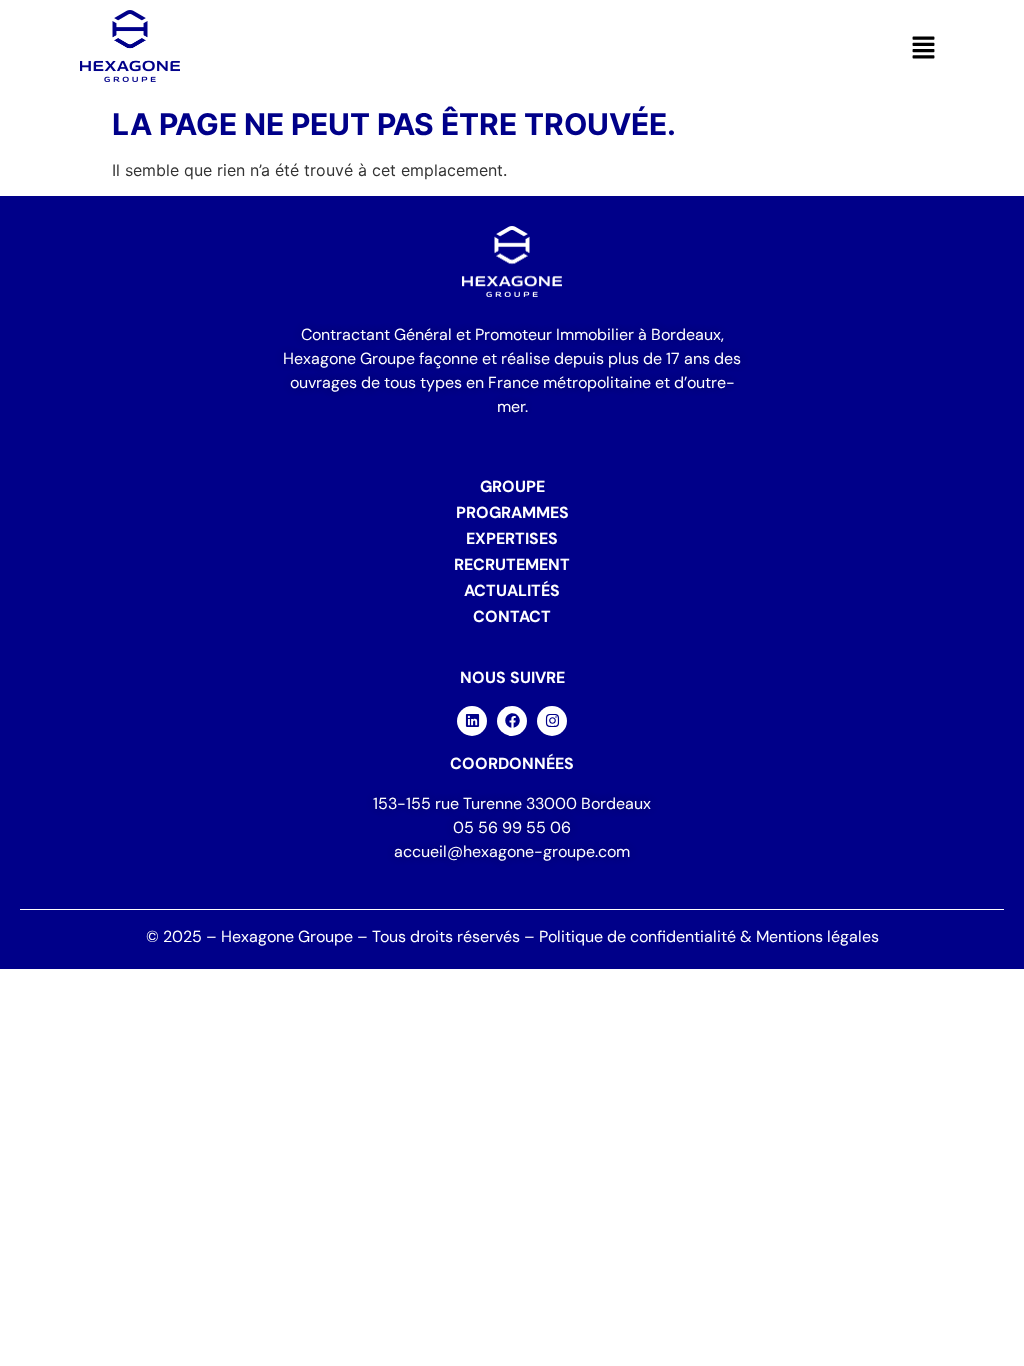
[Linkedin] (472, 721)
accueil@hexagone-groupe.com (512, 851)
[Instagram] (552, 721)
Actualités (512, 590)
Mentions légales (817, 936)
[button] (924, 48)
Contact (512, 616)
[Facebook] (512, 721)
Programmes (512, 512)
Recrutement (512, 564)
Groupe (512, 486)
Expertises (512, 538)
